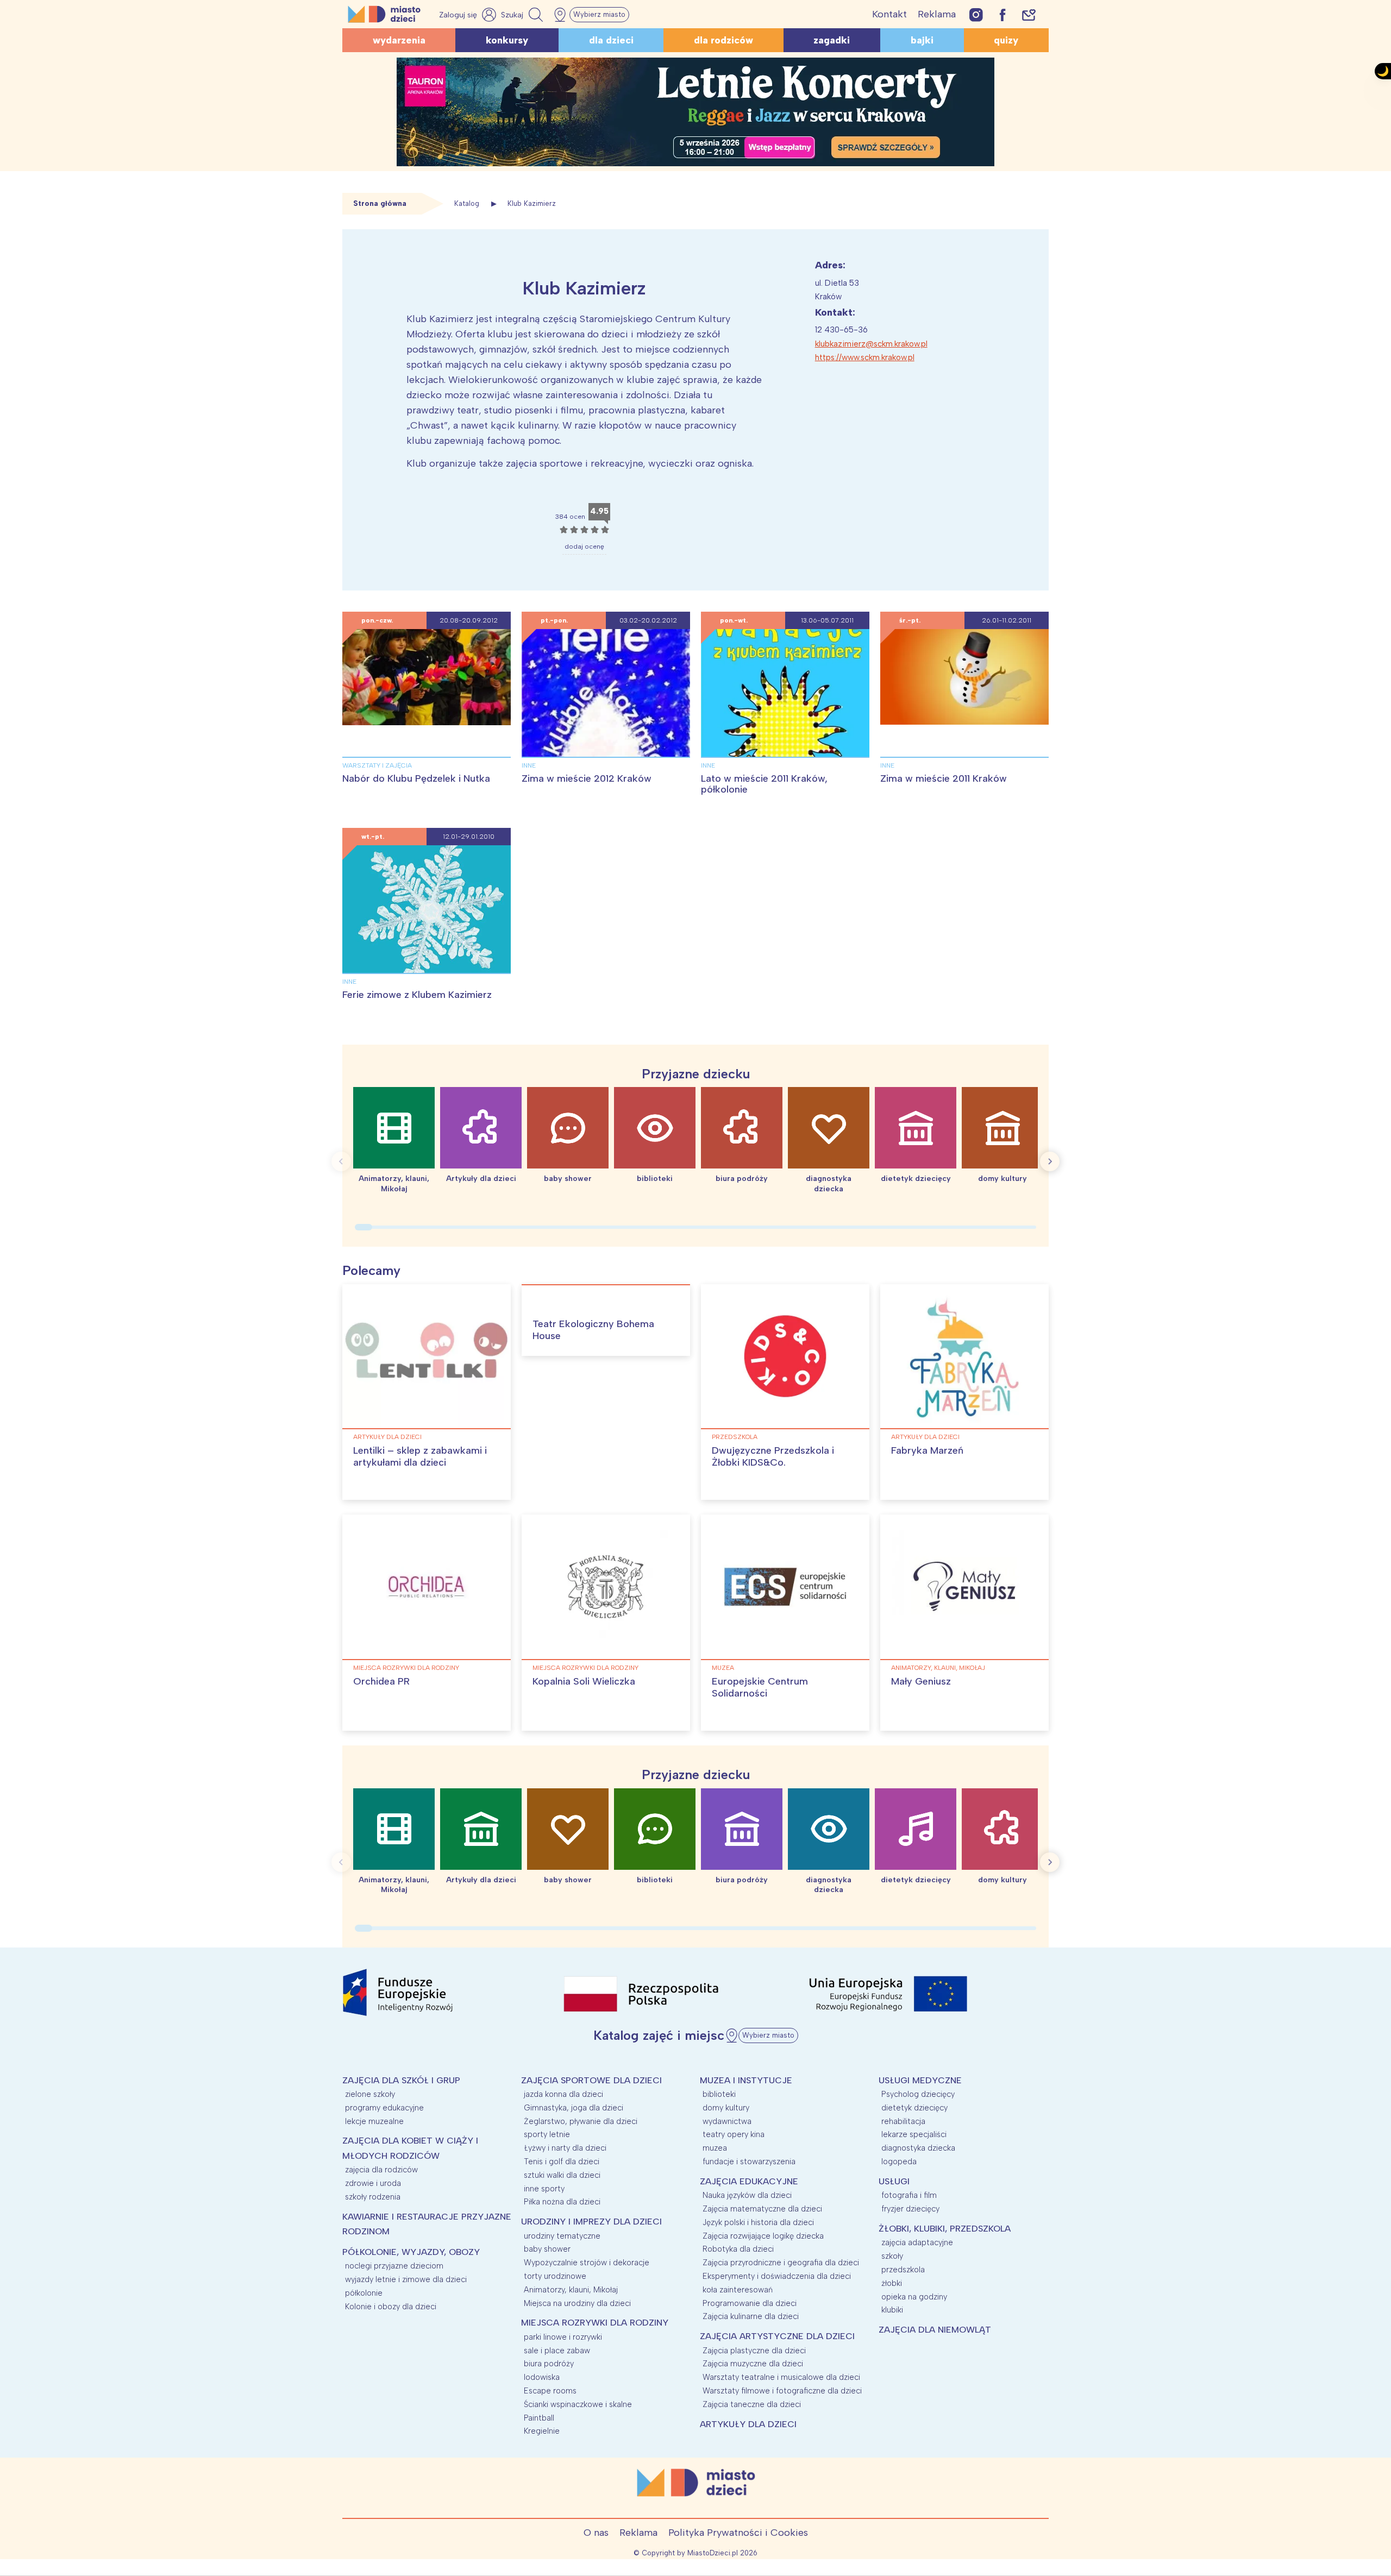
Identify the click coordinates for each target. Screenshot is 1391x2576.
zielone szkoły (370, 2094)
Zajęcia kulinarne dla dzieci (751, 2316)
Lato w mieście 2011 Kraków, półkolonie (764, 784)
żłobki (892, 2283)
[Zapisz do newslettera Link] (1029, 14)
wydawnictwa (727, 2121)
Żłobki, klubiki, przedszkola (945, 2229)
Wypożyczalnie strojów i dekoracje (587, 2263)
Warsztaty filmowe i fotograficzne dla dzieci (782, 2391)
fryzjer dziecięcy (910, 2209)
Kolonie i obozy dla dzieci (391, 2307)
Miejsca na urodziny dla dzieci (577, 2303)
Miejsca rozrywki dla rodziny (406, 1668)
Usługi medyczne (920, 2080)
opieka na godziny (914, 2297)
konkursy (507, 40)
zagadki (832, 40)
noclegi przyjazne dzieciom (394, 2266)
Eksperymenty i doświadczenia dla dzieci (777, 2276)
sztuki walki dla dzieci (562, 2175)
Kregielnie (542, 2431)
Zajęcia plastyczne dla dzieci (754, 2351)
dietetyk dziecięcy (914, 2108)
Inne (529, 765)
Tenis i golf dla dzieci (562, 2162)
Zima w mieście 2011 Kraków (944, 778)
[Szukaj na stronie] (523, 15)
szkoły (892, 2256)
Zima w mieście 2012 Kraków (587, 778)
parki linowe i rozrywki (563, 2337)
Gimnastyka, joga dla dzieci (574, 2108)
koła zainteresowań (738, 2290)
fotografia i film (909, 2195)
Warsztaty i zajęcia (377, 765)
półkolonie (364, 2293)
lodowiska (542, 2377)
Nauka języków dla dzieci (747, 2195)
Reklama (937, 14)
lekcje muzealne (374, 2121)
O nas (596, 2533)
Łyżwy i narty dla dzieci (565, 2148)
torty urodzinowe (555, 2276)
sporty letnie (547, 2134)
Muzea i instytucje (746, 2080)
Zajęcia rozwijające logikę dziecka (763, 2236)
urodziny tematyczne (562, 2236)
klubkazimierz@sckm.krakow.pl (871, 344)
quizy (1006, 40)
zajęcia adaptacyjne (917, 2242)
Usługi (894, 2181)
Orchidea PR (381, 1681)
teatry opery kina (734, 2134)
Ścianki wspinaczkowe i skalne (578, 2404)
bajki (922, 40)
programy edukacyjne (384, 2108)
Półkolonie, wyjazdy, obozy (411, 2252)
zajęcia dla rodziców (381, 2170)
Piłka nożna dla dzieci (562, 2202)
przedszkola (735, 1437)
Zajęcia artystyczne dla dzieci (777, 2336)
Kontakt (889, 14)
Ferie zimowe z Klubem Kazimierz (417, 995)
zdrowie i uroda (373, 2183)
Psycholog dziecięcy (918, 2094)
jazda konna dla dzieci (563, 2094)
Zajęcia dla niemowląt (935, 2330)
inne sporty (544, 2189)
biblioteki (719, 2094)
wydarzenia (399, 40)
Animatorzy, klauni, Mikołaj (938, 1668)
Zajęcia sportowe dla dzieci (591, 2080)
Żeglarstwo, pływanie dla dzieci (581, 2121)
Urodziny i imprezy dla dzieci (591, 2222)
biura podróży (549, 2364)
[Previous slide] (341, 1161)
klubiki (892, 2310)
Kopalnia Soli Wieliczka (584, 1681)
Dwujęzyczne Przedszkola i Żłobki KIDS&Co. (773, 1456)
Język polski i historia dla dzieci (758, 2222)
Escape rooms (550, 2391)
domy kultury (726, 2108)
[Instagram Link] (976, 14)
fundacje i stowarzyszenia (749, 2162)
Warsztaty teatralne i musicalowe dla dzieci (781, 2377)
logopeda (899, 2162)
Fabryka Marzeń (927, 1450)
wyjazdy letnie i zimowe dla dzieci (406, 2279)
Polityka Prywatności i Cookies (738, 2533)
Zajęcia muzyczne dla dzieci (753, 2364)
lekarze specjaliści (914, 2134)
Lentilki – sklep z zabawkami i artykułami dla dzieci (420, 1456)
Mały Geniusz (921, 1681)
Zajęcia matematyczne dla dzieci (762, 2209)
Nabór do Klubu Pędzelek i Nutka (416, 778)
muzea (723, 1668)
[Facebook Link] (1002, 14)
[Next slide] (1050, 1161)
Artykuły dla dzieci (387, 1437)
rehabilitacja (903, 2121)
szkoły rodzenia (373, 2197)
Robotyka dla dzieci (738, 2249)
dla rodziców (723, 40)
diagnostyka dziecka (918, 2148)
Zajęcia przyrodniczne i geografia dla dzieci (781, 2263)
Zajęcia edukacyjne (749, 2181)
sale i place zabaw (557, 2351)
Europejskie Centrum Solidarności (760, 1687)
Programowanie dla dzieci (750, 2303)
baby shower (547, 2249)
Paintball (539, 2418)
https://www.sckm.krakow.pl (865, 357)
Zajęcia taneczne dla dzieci (752, 2404)
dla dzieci (611, 40)
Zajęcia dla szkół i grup (401, 2080)
